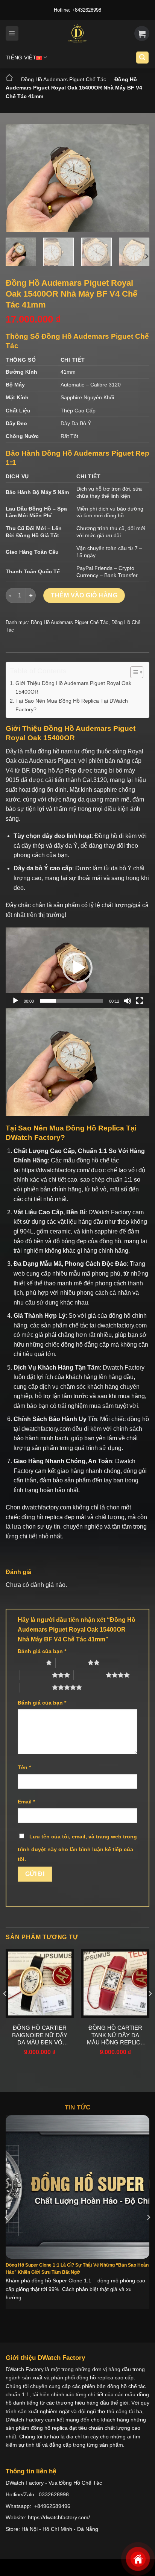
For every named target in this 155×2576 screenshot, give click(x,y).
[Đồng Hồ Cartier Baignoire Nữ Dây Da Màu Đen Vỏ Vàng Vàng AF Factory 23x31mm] (40, 1983)
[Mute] (128, 1001)
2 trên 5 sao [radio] (72, 1662)
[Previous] (18, 178)
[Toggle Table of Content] (133, 672)
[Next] (137, 178)
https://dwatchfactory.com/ (55, 1170)
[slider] (71, 1001)
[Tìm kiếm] (143, 58)
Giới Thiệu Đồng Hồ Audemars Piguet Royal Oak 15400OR (73, 687)
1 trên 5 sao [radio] (30, 1662)
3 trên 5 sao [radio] (36, 1675)
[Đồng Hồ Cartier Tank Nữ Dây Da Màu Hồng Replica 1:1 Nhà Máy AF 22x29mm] (115, 1983)
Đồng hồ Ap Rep (54, 771)
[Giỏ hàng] (142, 33)
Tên (24, 1767)
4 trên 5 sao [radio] (90, 1675)
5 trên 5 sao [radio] (36, 1687)
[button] (77, 968)
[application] (77, 968)
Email (26, 1802)
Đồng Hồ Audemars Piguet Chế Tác (64, 79)
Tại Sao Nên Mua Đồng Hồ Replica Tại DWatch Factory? (72, 705)
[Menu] (12, 33)
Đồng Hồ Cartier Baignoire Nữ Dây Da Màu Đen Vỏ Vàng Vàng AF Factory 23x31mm (40, 2035)
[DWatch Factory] (77, 33)
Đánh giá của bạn (42, 1651)
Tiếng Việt (21, 58)
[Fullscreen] (140, 1001)
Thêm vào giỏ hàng (84, 595)
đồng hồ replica (42, 1517)
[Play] (15, 1001)
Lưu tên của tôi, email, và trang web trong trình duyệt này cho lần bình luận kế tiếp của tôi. (77, 1848)
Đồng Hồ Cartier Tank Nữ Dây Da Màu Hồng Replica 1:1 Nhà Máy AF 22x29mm (115, 2035)
